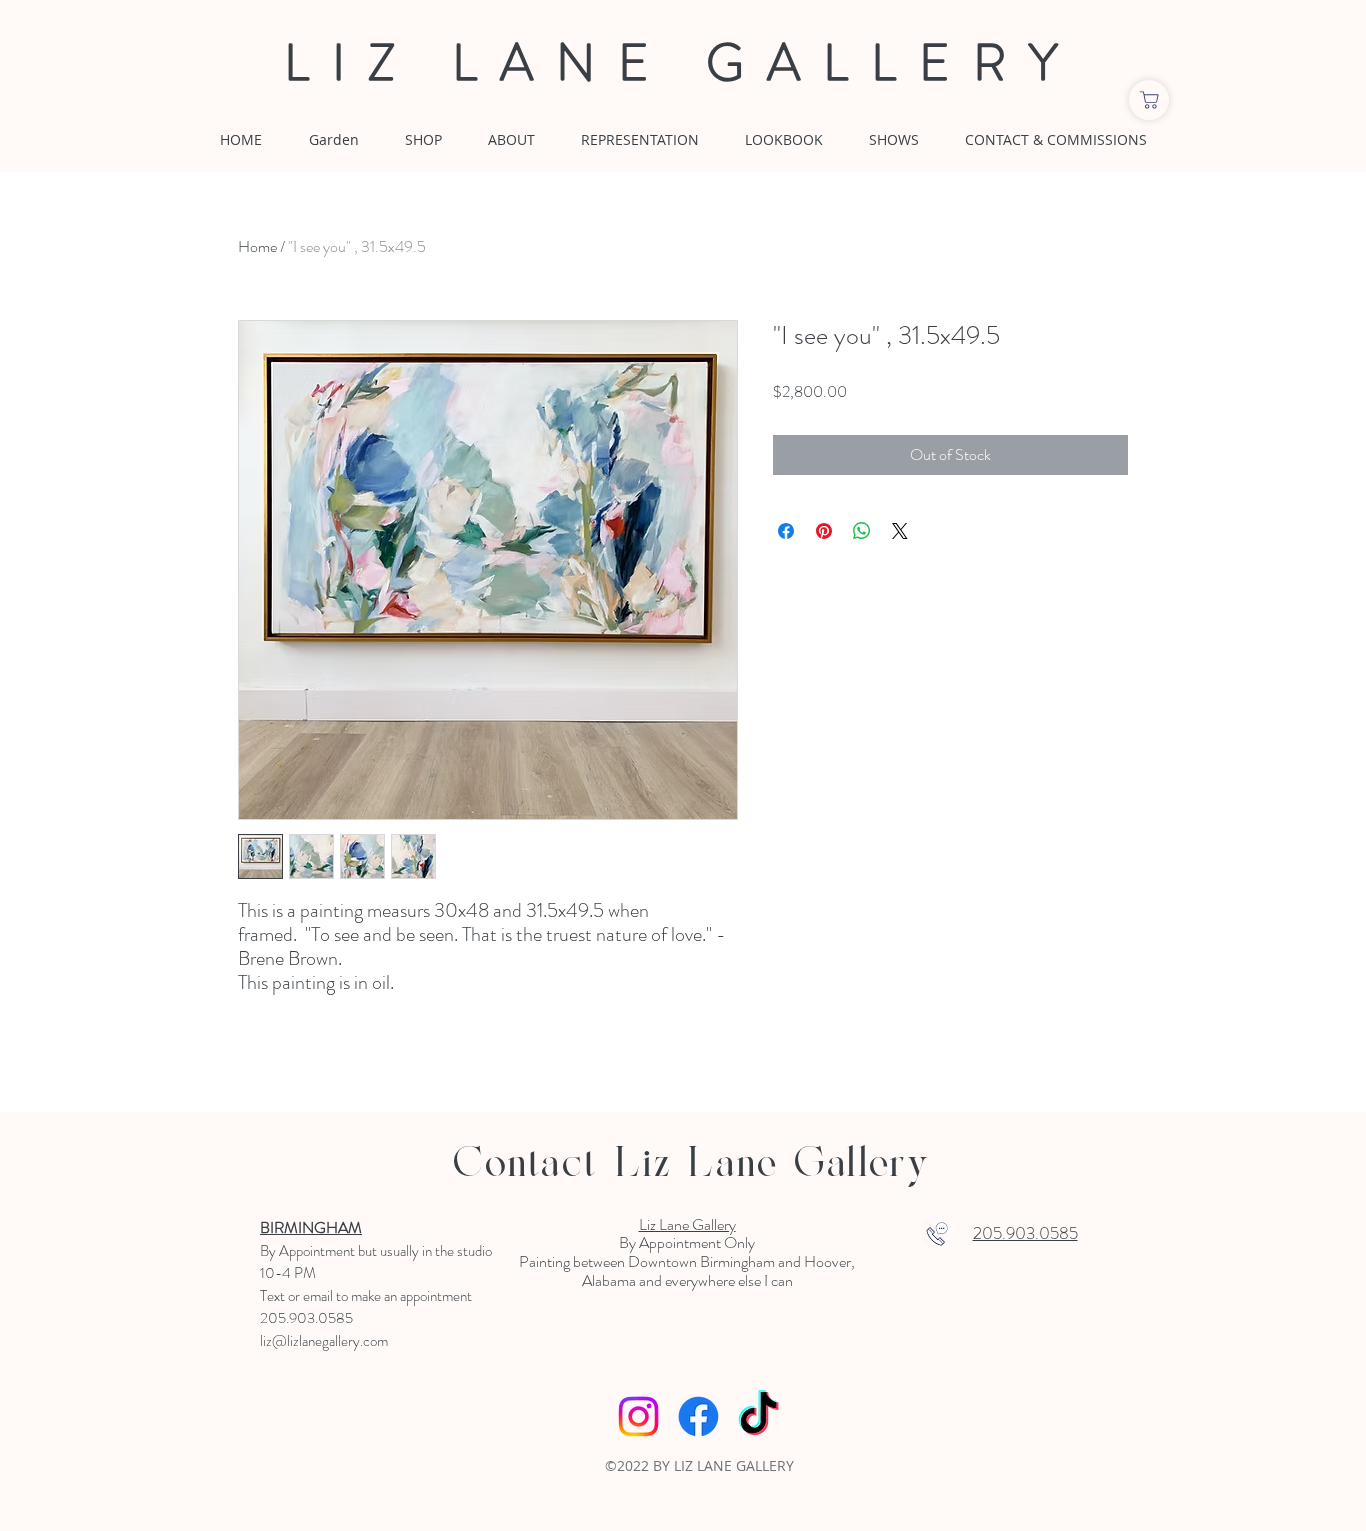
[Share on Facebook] (786, 531)
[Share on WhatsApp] (862, 531)
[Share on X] (900, 531)
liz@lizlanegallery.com (324, 1341)
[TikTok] (758, 1416)
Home (257, 246)
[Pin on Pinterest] (824, 531)
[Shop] (1149, 100)
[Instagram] (638, 1416)
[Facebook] (698, 1416)
